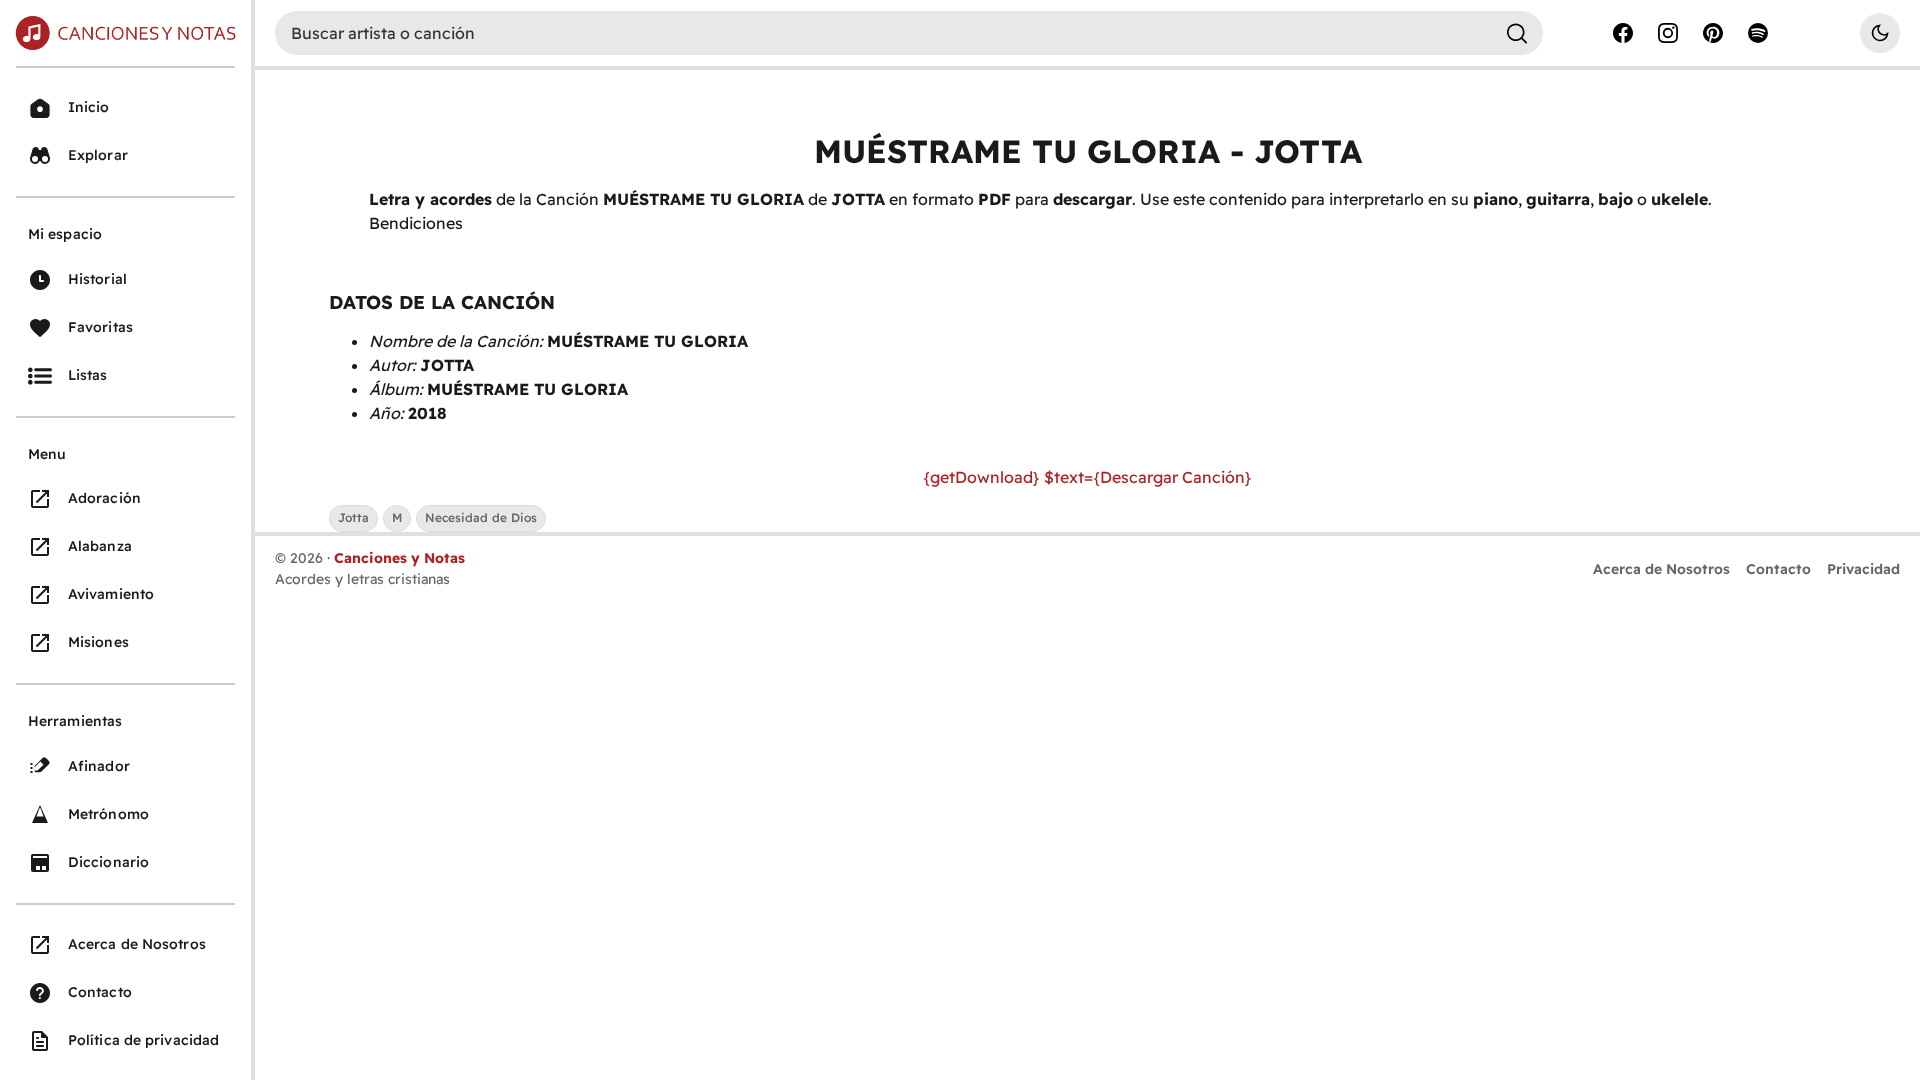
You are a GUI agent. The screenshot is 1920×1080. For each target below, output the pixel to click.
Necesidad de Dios (481, 517)
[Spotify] (1758, 33)
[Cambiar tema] (1880, 33)
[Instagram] (1668, 33)
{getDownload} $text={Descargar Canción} (1087, 477)
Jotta (353, 517)
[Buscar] (1517, 33)
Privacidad (1863, 569)
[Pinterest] (1713, 33)
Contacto (1778, 569)
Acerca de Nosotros (1661, 569)
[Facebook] (1623, 33)
